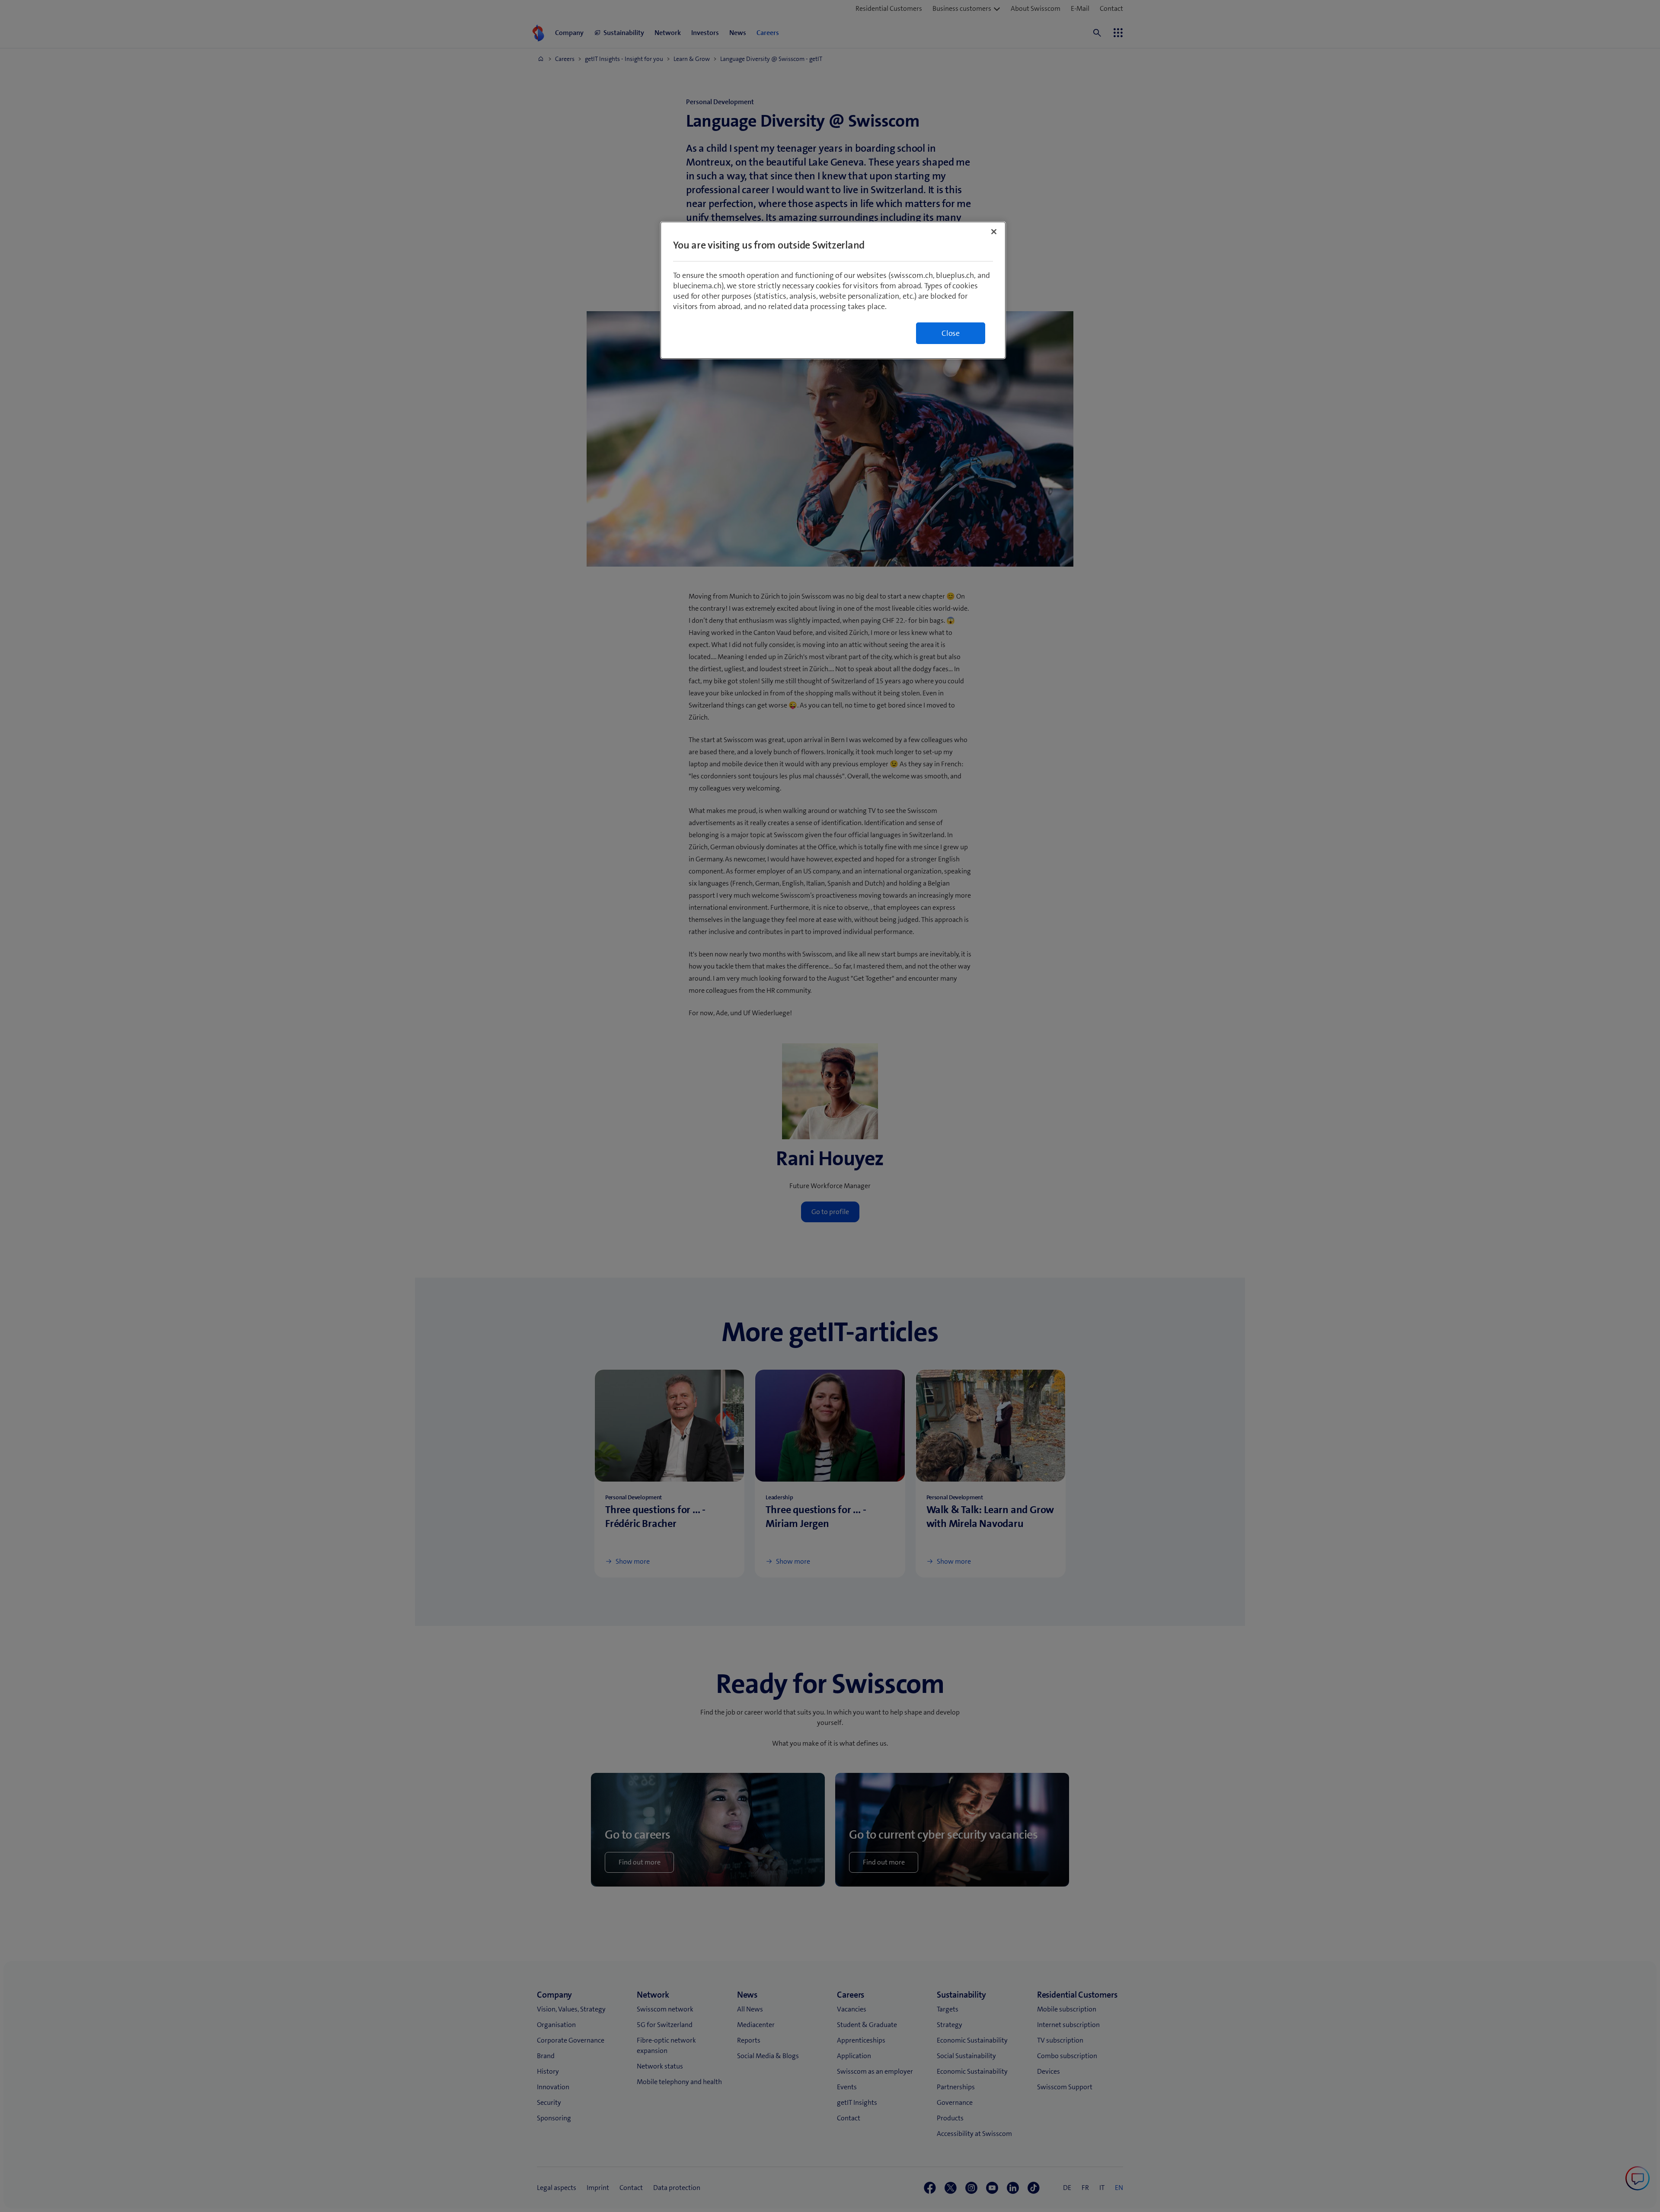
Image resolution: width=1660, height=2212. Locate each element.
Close (951, 333)
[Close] (994, 232)
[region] (833, 290)
